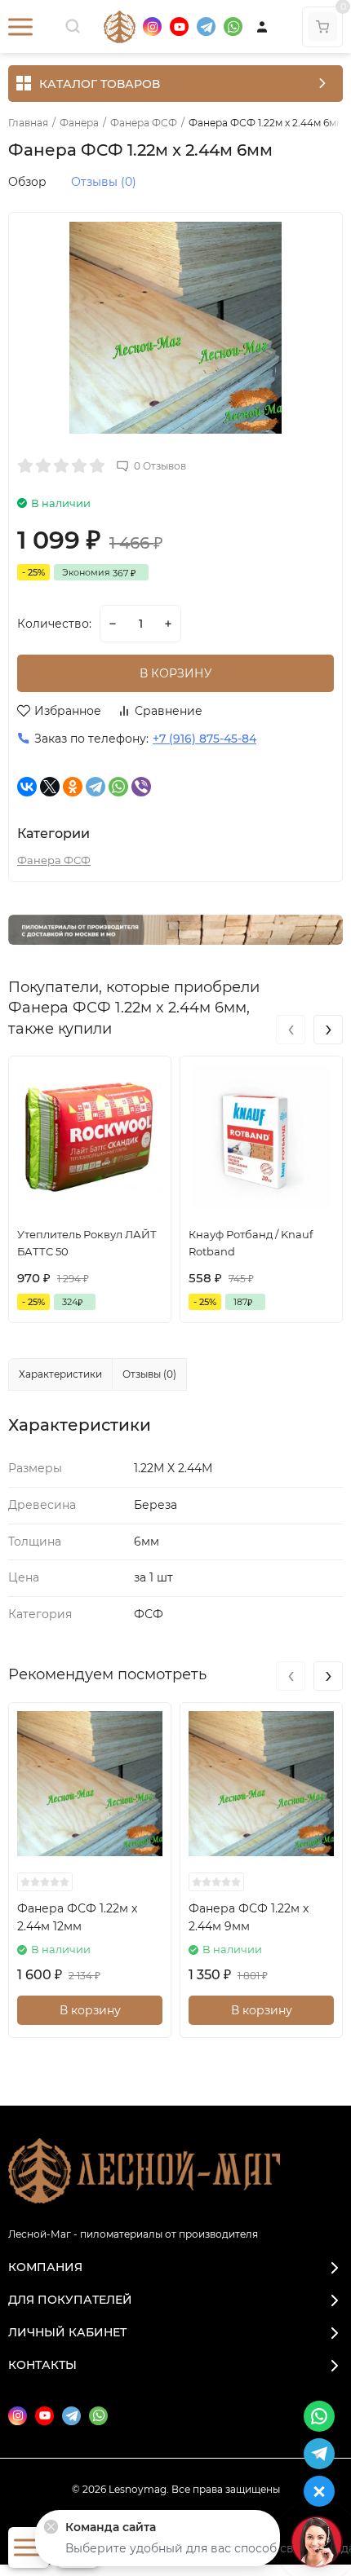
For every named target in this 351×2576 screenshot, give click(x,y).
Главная (28, 123)
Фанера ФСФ (144, 123)
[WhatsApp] (118, 787)
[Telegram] (96, 787)
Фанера (79, 123)
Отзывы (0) (104, 182)
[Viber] (141, 787)
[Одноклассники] (73, 787)
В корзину (90, 2010)
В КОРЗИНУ (176, 673)
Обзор (27, 182)
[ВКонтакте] (27, 787)
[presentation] (291, 1030)
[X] (50, 787)
